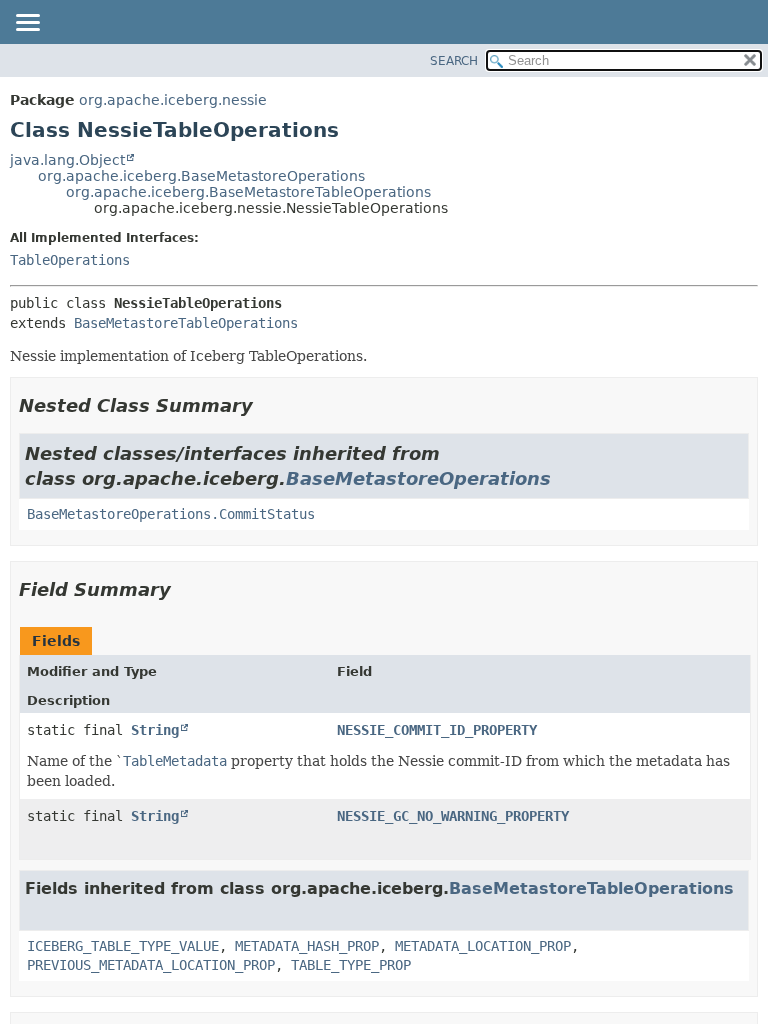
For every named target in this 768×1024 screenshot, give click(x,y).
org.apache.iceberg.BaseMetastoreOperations (201, 176)
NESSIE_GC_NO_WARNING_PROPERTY (453, 816)
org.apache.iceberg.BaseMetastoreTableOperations (248, 192)
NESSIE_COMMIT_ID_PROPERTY (437, 730)
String (155, 730)
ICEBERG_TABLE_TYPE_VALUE (123, 946)
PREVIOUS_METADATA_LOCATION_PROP (151, 965)
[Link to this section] (267, 405)
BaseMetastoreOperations (418, 478)
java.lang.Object (67, 160)
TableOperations (70, 260)
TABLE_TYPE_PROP (351, 965)
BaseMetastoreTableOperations (186, 323)
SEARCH (454, 61)
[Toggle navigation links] (27, 24)
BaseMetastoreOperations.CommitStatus (171, 514)
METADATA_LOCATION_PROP (483, 946)
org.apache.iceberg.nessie (173, 100)
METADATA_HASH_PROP (307, 946)
